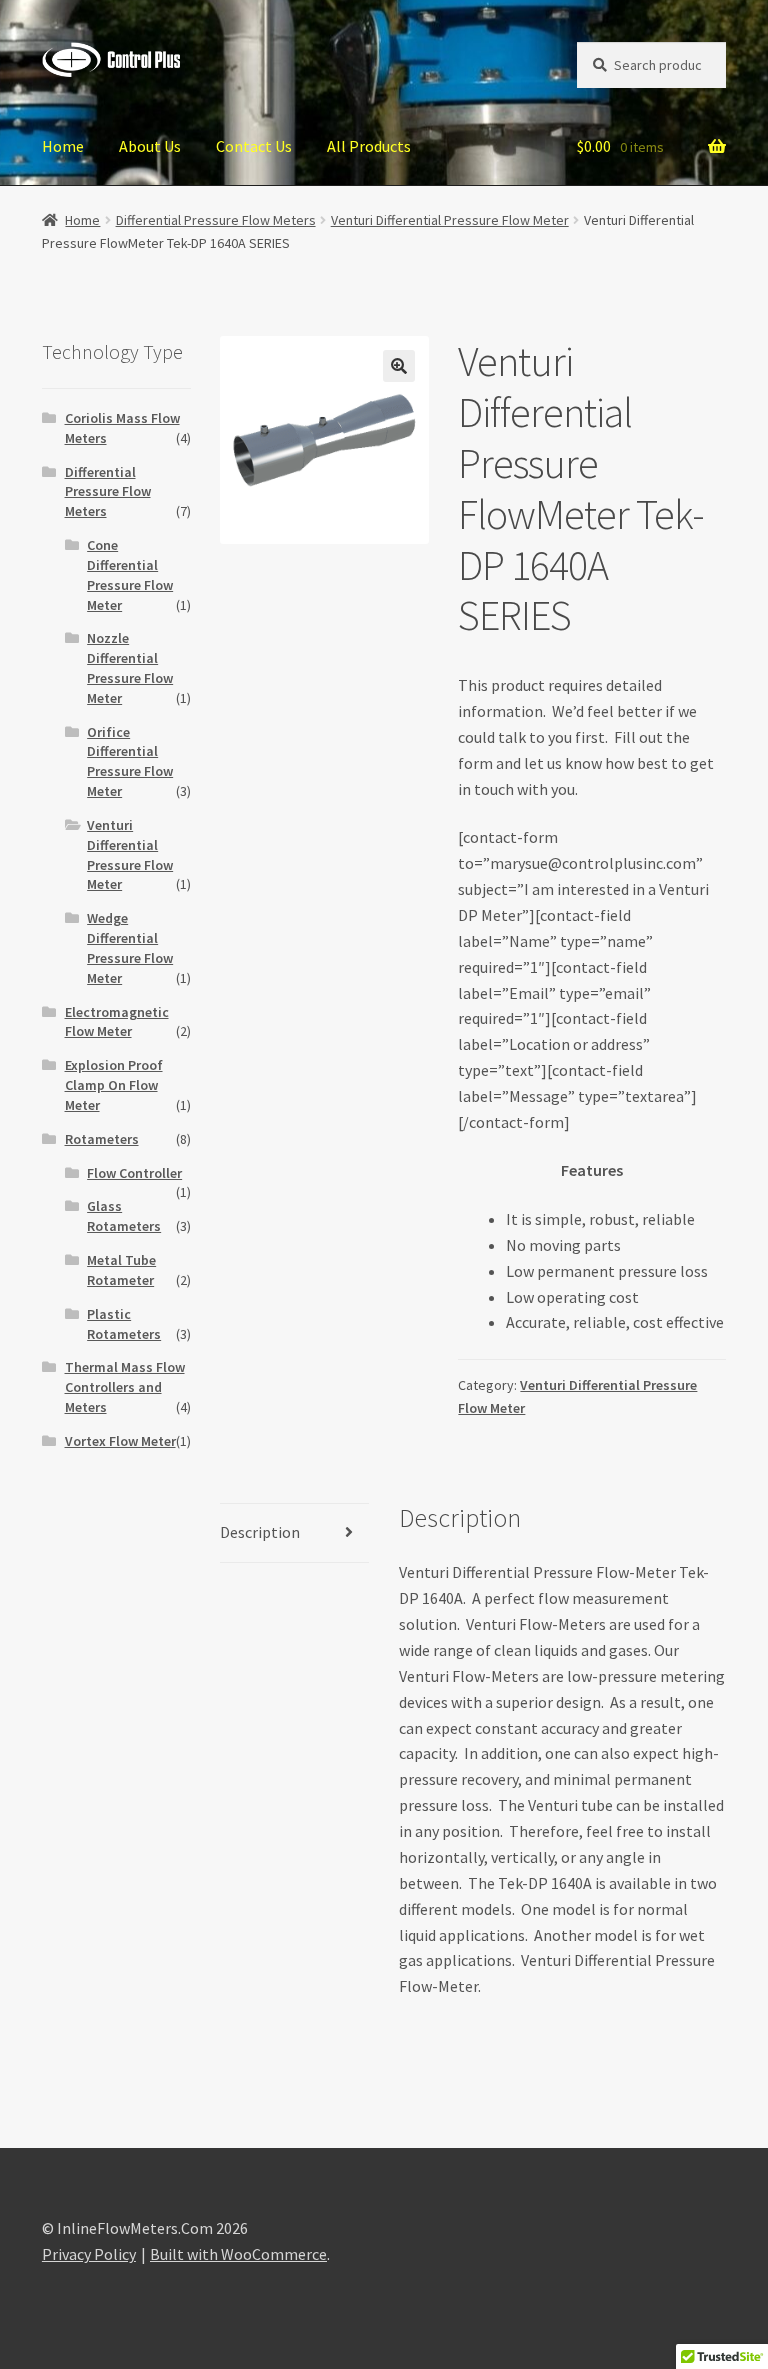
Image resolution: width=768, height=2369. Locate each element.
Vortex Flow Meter (120, 1441)
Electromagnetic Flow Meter (117, 1022)
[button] (399, 366)
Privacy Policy (89, 2254)
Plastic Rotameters (124, 1324)
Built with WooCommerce (238, 2254)
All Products (369, 146)
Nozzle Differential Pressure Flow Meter (130, 667)
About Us (150, 146)
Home (63, 146)
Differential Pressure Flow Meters (216, 220)
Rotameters (102, 1139)
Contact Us (254, 146)
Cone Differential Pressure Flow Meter (130, 574)
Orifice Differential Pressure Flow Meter (130, 761)
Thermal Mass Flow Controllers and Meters (125, 1387)
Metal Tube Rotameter (121, 1270)
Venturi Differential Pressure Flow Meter (450, 220)
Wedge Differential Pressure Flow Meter (130, 947)
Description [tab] (260, 1532)
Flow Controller (134, 1173)
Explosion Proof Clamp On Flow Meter (114, 1085)
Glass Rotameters (124, 1216)
